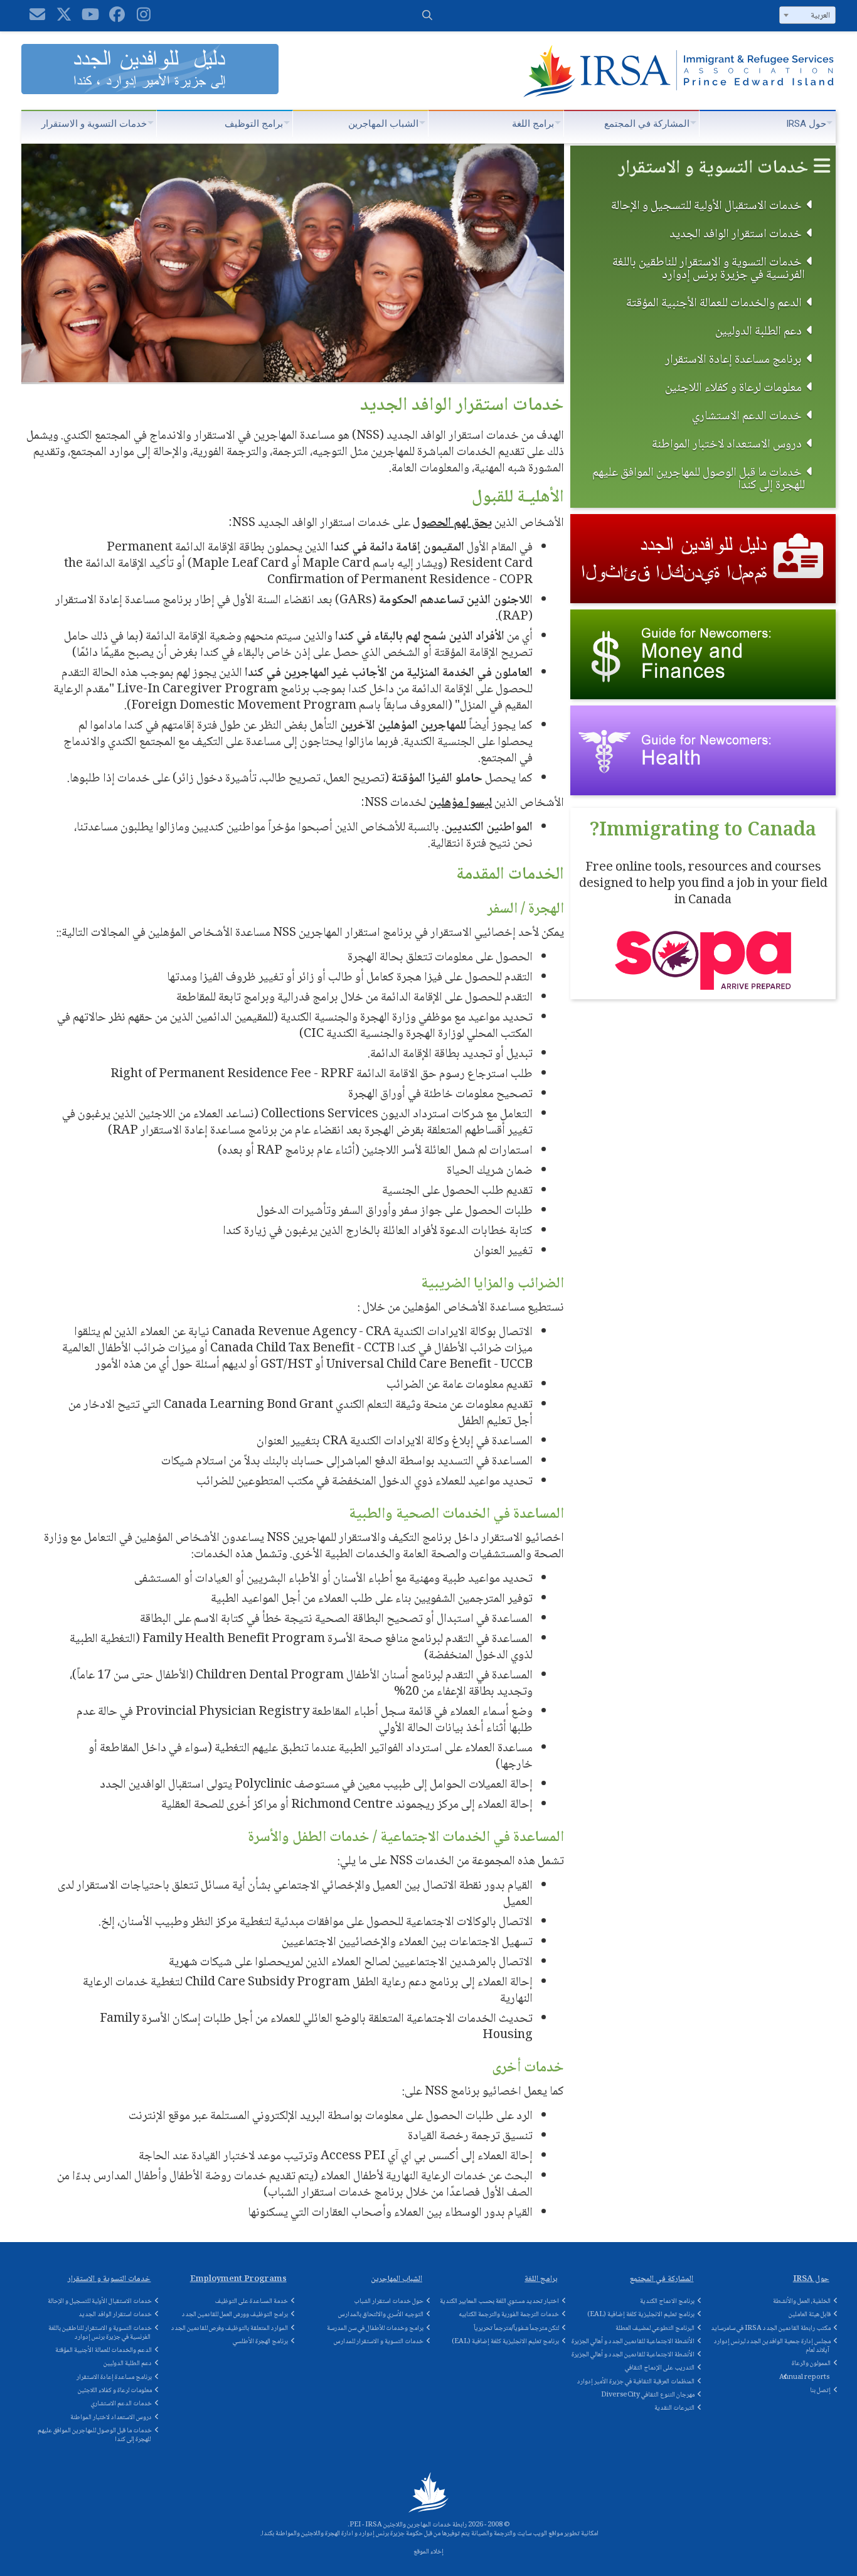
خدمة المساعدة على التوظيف (252, 2301)
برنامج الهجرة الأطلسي (260, 2342)
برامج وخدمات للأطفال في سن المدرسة (375, 2328)
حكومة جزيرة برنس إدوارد (391, 2534)
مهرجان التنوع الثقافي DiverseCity (648, 2395)
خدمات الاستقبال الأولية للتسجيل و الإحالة (706, 206)
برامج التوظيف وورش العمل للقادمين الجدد (235, 2315)
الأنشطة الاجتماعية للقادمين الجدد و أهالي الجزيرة (633, 2342)
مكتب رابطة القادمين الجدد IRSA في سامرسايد (771, 2328)
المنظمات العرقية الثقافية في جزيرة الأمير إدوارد (636, 2382)
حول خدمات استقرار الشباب (389, 2301)
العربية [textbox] (820, 16)
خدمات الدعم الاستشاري (747, 416)
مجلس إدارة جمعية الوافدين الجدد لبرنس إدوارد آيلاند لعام (772, 2346)
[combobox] (807, 15)
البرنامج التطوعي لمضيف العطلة (655, 2328)
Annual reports (804, 2377)
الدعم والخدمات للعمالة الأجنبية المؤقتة (714, 303)
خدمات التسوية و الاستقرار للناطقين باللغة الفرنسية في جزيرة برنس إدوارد (709, 268)
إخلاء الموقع (428, 2552)
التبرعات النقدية (674, 2408)
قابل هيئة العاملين (810, 2315)
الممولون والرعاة (811, 2364)
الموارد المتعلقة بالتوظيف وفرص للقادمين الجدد (230, 2328)
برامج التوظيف (254, 124)
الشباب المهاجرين (383, 124)
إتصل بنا (820, 2391)
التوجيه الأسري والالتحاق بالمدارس (381, 2315)
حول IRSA (806, 124)
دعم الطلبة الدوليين (759, 331)
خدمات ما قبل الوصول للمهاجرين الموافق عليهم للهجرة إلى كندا (699, 479)
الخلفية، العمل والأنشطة (802, 2301)
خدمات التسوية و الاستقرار (94, 124)
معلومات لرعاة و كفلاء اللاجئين (733, 388)
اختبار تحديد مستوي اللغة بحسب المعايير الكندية (499, 2301)
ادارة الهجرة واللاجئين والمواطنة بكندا (307, 2534)
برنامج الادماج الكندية (667, 2301)
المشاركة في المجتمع (647, 124)
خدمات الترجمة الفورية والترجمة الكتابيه (509, 2315)
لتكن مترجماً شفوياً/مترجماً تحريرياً (516, 2328)
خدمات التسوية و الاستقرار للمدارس (379, 2342)
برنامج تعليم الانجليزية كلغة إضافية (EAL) (505, 2342)
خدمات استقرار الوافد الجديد (736, 234)
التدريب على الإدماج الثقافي (660, 2368)
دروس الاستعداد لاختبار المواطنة (727, 444)
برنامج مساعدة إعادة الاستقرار (733, 359)
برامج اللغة (533, 124)
